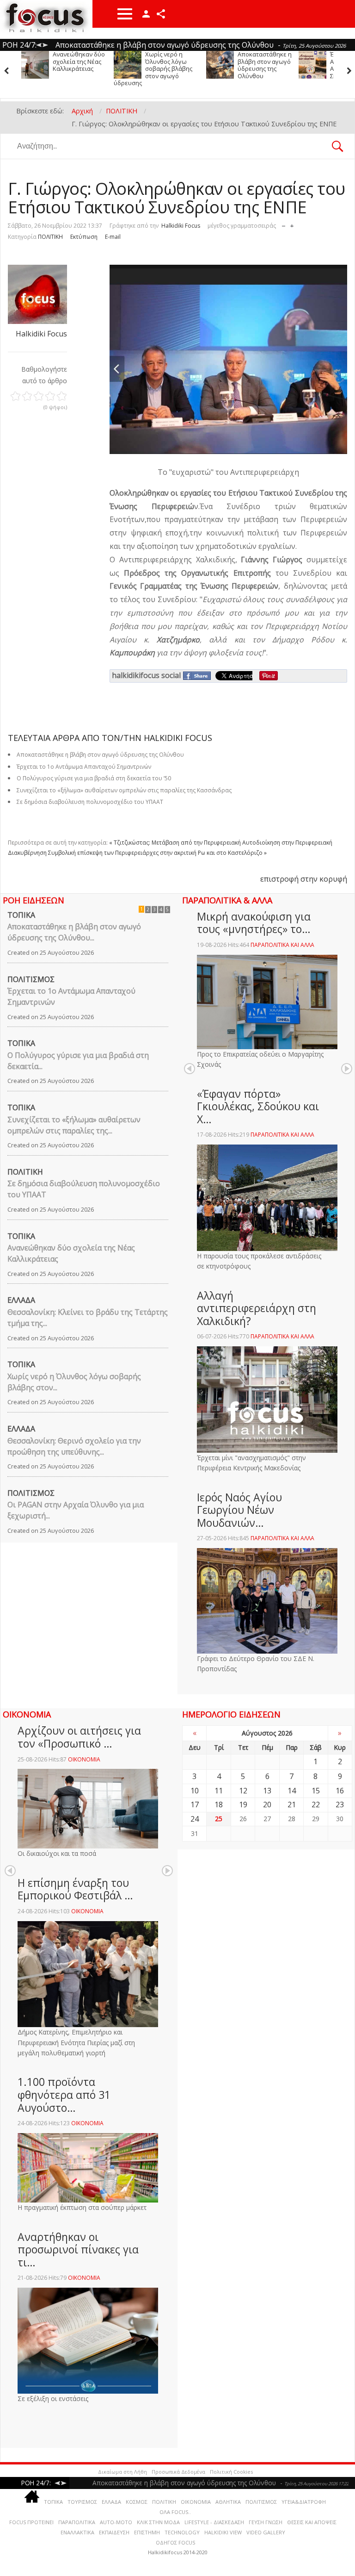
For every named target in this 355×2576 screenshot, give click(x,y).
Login (146, 14)
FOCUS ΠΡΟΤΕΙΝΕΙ (31, 2522)
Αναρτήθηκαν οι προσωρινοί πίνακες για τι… (78, 2249)
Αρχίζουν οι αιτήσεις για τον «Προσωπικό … (79, 1737)
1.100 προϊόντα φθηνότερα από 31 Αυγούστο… (64, 2094)
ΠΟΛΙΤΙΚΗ (50, 237)
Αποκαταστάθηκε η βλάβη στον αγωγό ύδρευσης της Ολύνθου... (74, 932)
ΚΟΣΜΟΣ (137, 2502)
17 (195, 1804)
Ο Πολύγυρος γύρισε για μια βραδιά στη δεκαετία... (78, 1061)
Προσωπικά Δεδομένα (178, 2472)
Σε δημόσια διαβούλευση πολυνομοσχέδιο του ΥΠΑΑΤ (90, 802)
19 (243, 1804)
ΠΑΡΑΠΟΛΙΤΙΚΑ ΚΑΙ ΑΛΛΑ (282, 945)
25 (219, 1819)
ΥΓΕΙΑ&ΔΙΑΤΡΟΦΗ (304, 2502)
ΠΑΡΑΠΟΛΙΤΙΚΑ (77, 2522)
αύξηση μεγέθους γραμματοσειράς (292, 224)
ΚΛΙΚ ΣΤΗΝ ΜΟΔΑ (158, 2522)
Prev (190, 1069)
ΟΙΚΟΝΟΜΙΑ (84, 1759)
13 (267, 1791)
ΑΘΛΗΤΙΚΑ (228, 2502)
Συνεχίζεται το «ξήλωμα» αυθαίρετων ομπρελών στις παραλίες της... (74, 1125)
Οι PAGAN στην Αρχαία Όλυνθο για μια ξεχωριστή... (76, 1510)
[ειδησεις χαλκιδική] (32, 2498)
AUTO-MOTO (116, 2522)
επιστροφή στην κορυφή (304, 879)
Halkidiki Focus (181, 226)
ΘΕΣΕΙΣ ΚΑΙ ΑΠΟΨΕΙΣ (312, 2522)
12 (243, 1791)
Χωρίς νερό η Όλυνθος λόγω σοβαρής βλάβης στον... (74, 1382)
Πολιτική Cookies (231, 2472)
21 (292, 1804)
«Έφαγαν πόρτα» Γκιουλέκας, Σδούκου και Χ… (258, 1106)
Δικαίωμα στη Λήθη (122, 2472)
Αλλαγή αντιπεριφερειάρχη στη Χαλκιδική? (257, 1308)
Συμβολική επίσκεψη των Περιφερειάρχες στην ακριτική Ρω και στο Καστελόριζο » (157, 853)
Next (347, 1069)
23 (340, 1804)
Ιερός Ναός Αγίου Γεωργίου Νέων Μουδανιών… (239, 1510)
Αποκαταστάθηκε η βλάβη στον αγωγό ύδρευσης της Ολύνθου (172, 65)
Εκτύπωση (84, 237)
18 (219, 1804)
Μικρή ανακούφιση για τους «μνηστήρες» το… (254, 923)
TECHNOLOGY (182, 2532)
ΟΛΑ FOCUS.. (175, 2512)
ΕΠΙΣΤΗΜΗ (147, 2532)
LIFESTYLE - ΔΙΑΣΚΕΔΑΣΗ (214, 2522)
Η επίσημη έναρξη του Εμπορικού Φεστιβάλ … (75, 1889)
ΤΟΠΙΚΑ (21, 915)
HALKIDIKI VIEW (223, 2532)
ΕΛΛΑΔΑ (21, 1300)
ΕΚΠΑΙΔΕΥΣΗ (114, 2532)
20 (267, 1804)
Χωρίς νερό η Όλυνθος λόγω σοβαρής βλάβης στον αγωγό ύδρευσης (61, 68)
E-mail (113, 237)
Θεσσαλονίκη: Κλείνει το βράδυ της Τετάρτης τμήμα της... (88, 1318)
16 (340, 1791)
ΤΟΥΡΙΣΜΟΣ (82, 2502)
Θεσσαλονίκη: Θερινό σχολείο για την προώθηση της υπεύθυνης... (74, 1446)
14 (292, 1791)
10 (195, 1791)
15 (316, 1791)
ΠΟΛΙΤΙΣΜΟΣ (31, 979)
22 (316, 1804)
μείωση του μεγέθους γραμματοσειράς (284, 224)
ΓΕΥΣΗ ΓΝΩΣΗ (266, 2522)
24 (195, 1819)
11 (219, 1791)
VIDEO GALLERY (266, 2532)
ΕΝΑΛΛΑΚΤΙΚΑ (77, 2532)
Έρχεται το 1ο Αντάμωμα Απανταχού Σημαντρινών (257, 65)
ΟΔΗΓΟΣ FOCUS (175, 2542)
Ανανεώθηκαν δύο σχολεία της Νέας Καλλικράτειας (71, 1253)
